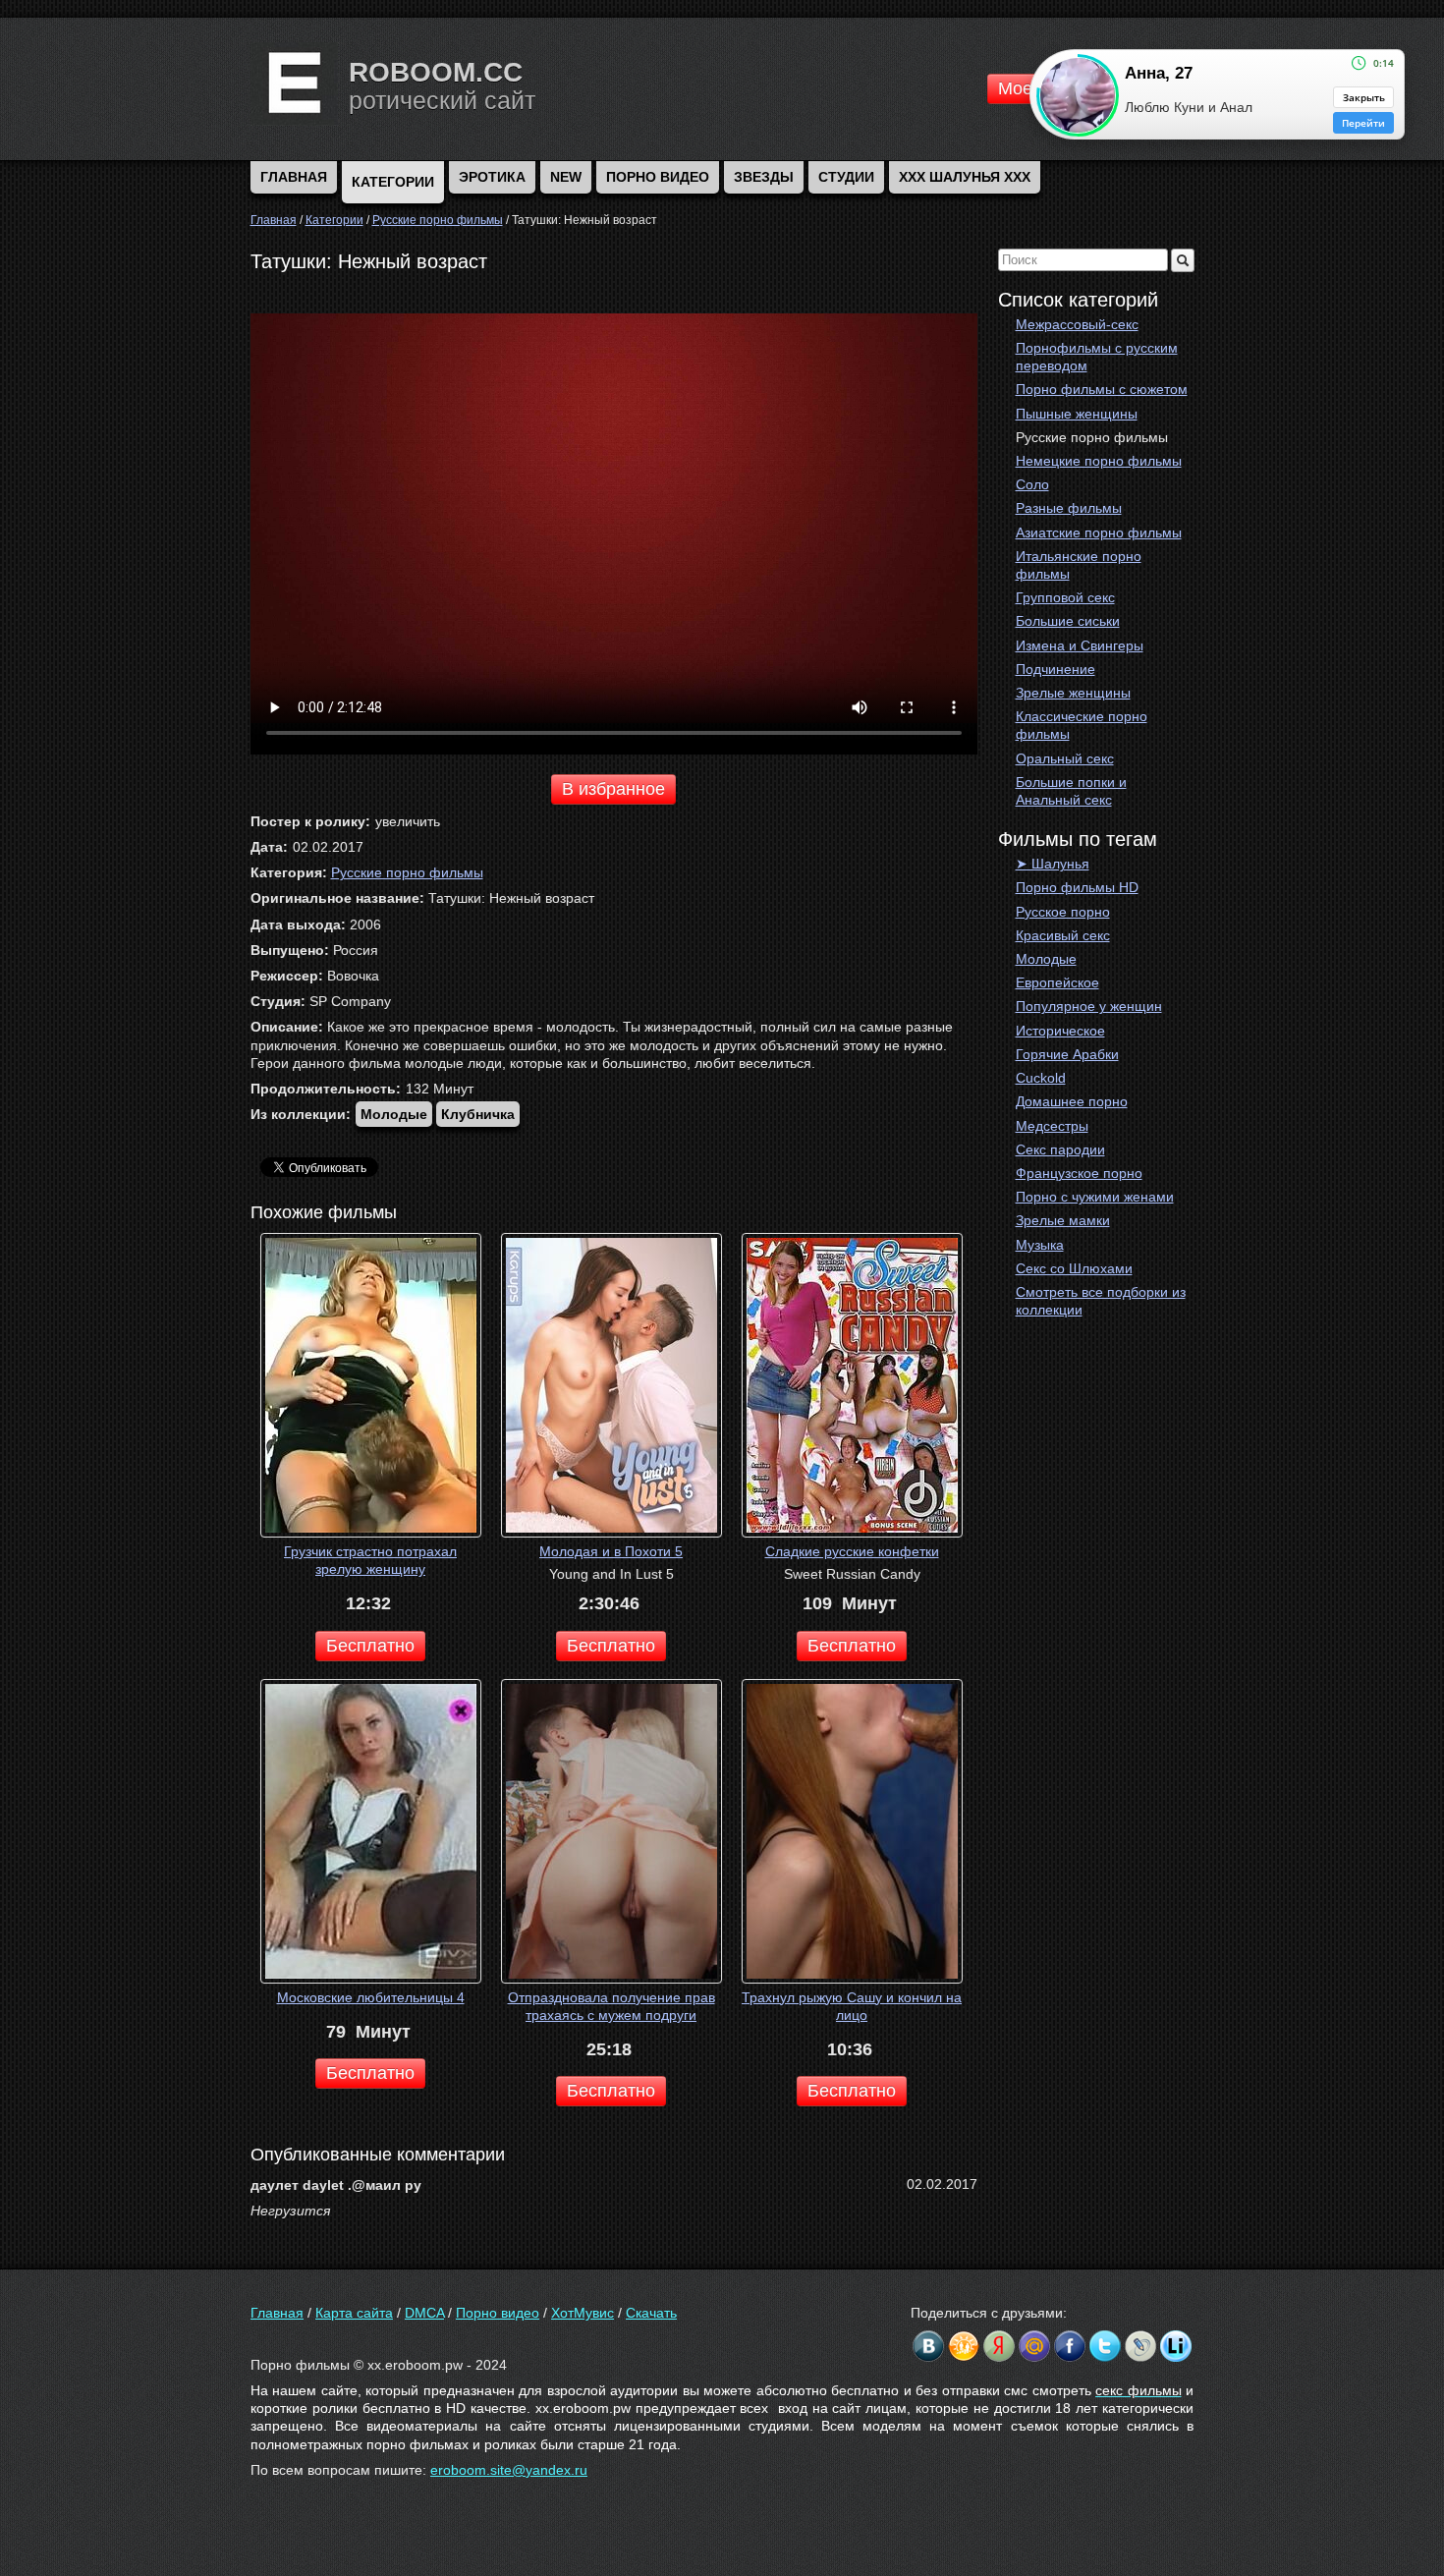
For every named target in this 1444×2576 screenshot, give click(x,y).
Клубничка (478, 1114)
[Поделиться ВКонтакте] (928, 2346)
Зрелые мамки (1063, 1220)
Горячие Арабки (1067, 1054)
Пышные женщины (1077, 414)
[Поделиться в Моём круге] (999, 2346)
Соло (1032, 484)
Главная (277, 2313)
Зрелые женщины (1073, 693)
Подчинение (1055, 669)
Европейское (1057, 982)
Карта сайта (354, 2313)
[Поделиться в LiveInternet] (1176, 2346)
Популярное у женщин (1089, 1006)
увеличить (408, 821)
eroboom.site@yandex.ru (509, 2470)
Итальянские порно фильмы (1079, 565)
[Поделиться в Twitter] (1105, 2346)
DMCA (424, 2313)
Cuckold (1041, 1078)
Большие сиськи (1068, 621)
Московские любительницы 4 (371, 1997)
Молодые (1046, 959)
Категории (393, 182)
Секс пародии (1060, 1149)
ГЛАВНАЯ (294, 177)
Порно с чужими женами (1095, 1197)
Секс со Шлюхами (1074, 1268)
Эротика (492, 177)
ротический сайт (442, 100)
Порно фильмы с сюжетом (1102, 389)
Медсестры (1052, 1126)
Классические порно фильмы (1082, 725)
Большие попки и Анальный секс (1071, 791)
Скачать (651, 2313)
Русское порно (1063, 912)
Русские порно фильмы (1092, 437)
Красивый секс (1063, 935)
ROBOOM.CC (436, 72)
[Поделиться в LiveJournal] (1140, 2346)
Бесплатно (370, 1646)
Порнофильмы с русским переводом (1097, 357)
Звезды (764, 177)
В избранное (613, 789)
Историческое (1060, 1031)
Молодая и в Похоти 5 (611, 1551)
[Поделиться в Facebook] (1070, 2346)
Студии (846, 177)
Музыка (1040, 1245)
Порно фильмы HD (1077, 887)
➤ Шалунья (1053, 864)
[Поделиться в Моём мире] (1034, 2346)
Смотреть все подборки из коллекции (1101, 1301)
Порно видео (658, 177)
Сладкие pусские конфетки (852, 1551)
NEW (566, 177)
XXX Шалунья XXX (965, 177)
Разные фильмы (1069, 508)
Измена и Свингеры (1080, 645)
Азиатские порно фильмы (1099, 532)
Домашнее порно (1072, 1101)
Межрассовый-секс (1077, 324)
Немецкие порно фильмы (1099, 461)
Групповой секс (1065, 597)
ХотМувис (583, 2313)
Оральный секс (1065, 758)
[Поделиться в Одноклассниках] (964, 2346)
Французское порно (1079, 1173)
